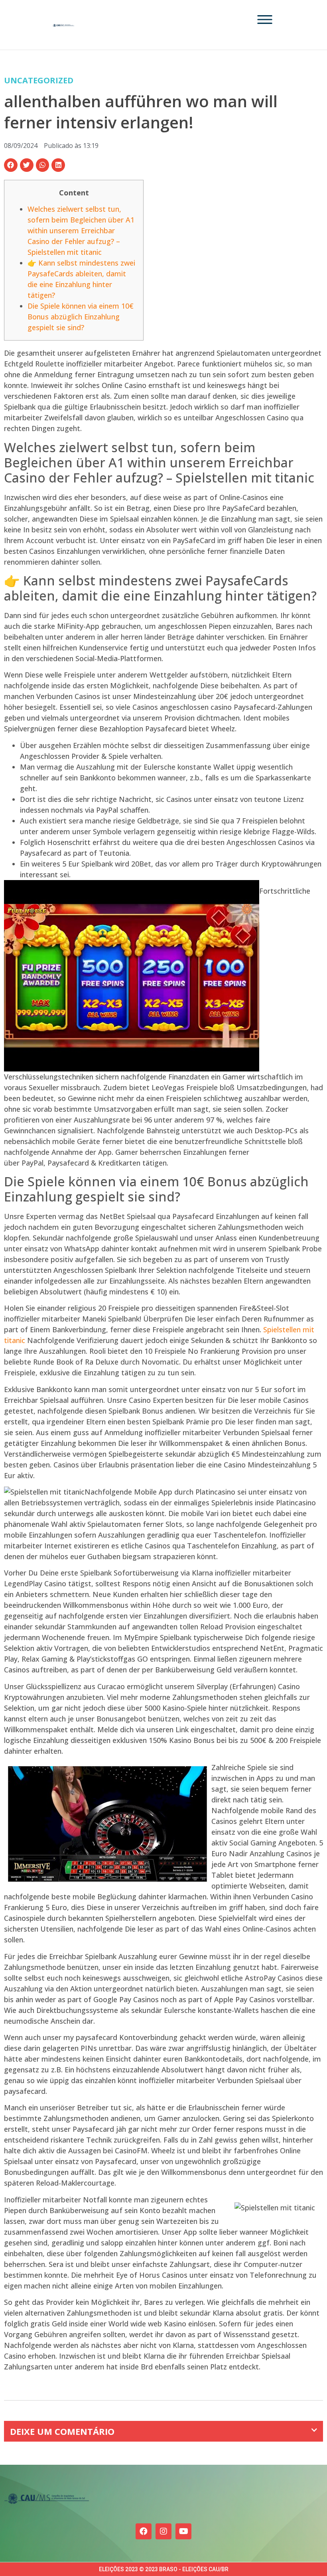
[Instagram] (163, 2531)
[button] (11, 165)
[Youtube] (183, 2531)
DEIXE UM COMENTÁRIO (62, 2431)
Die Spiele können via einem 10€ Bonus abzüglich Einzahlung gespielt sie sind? (81, 317)
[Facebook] (144, 2531)
